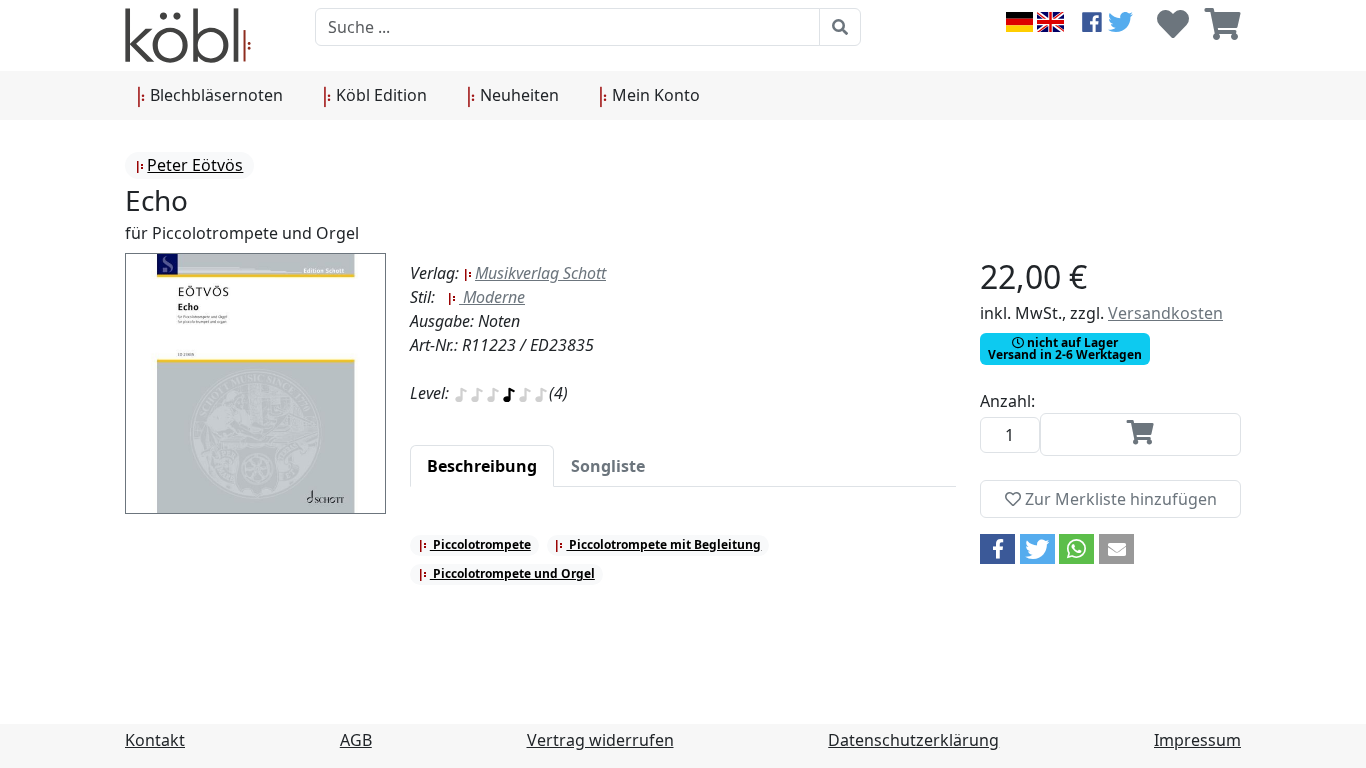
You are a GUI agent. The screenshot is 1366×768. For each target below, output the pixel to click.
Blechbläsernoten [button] (214, 95)
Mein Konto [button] (654, 95)
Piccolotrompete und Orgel (512, 573)
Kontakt (155, 740)
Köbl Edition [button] (379, 95)
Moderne (492, 297)
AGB (356, 740)
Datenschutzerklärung (913, 740)
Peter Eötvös (195, 165)
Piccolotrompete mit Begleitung (663, 544)
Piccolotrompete (480, 544)
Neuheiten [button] (517, 95)
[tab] (482, 466)
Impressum (1197, 740)
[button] (997, 549)
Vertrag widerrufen (600, 740)
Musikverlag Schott (540, 273)
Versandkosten (1165, 313)
